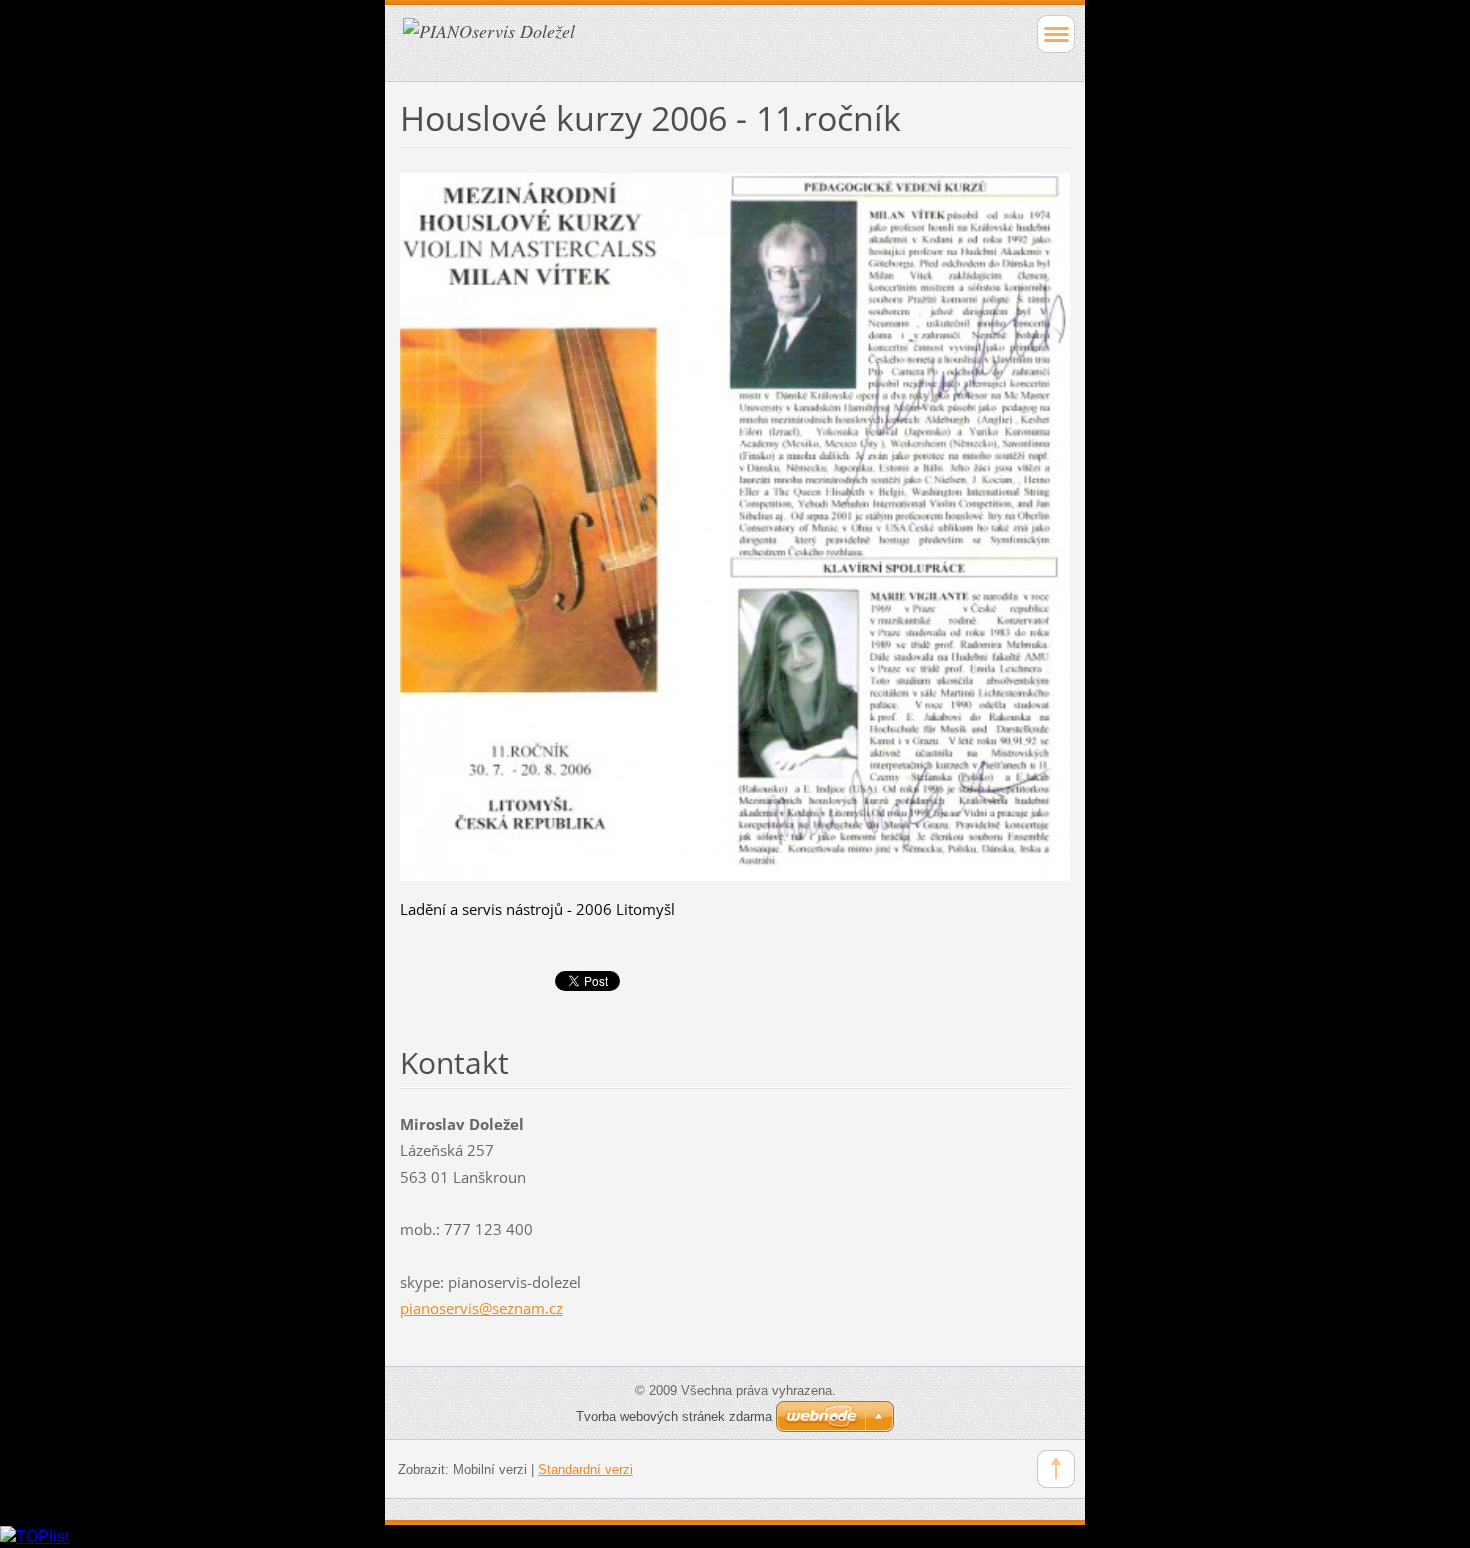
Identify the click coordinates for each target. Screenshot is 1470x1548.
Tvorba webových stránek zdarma (674, 1416)
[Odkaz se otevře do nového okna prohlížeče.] (735, 525)
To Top (1056, 1469)
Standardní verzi (585, 1469)
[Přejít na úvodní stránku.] (668, 40)
